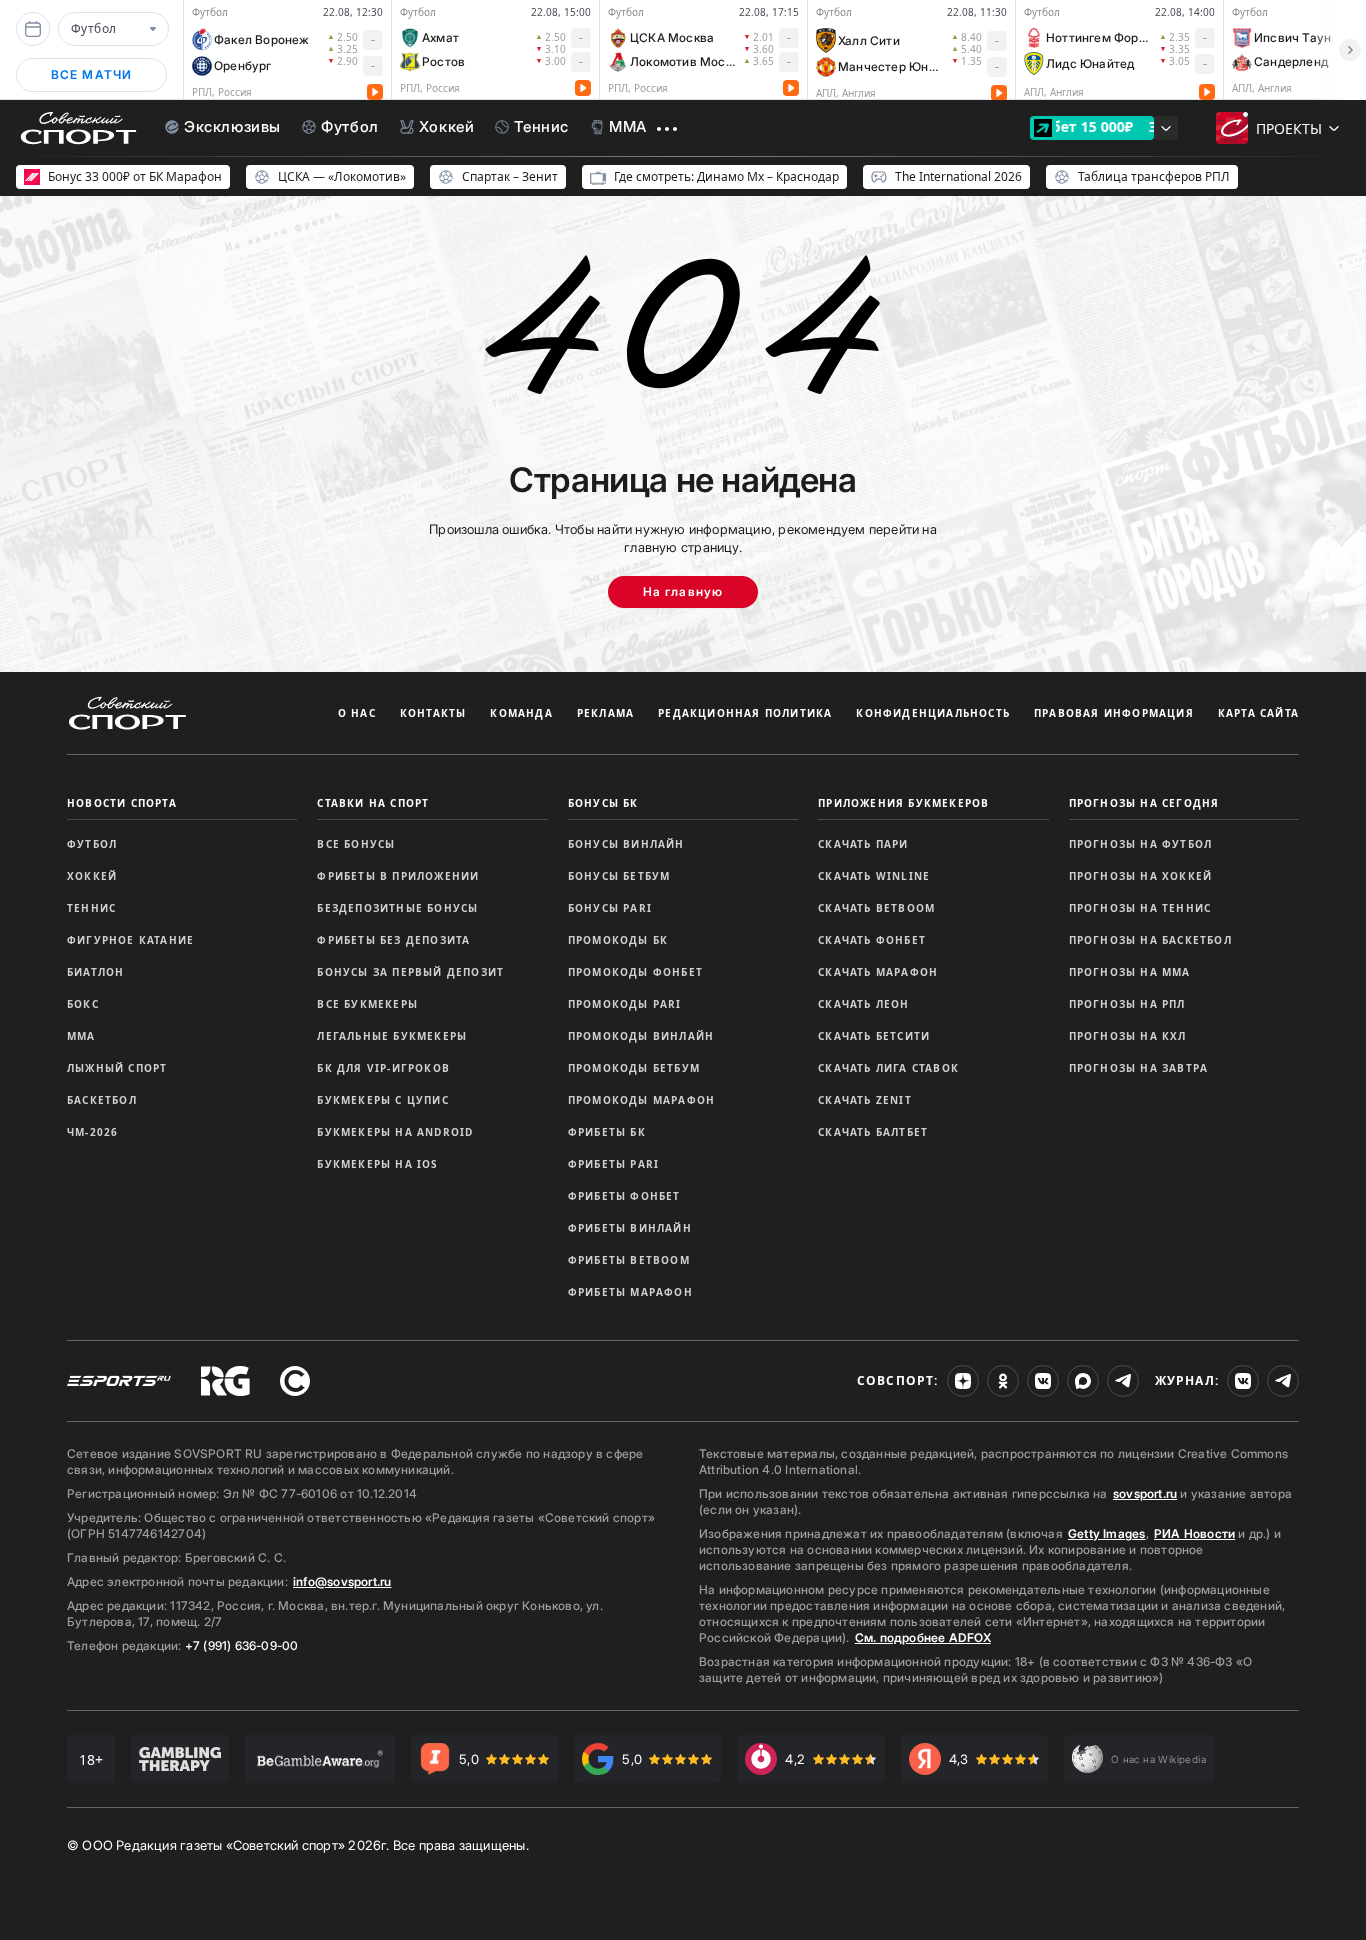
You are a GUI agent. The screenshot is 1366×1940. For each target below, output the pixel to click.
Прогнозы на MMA (1130, 972)
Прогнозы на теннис (1140, 908)
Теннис (91, 908)
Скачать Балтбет (873, 1132)
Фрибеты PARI (613, 1164)
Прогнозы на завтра (1139, 1068)
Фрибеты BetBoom (629, 1260)
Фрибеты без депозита (393, 940)
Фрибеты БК (607, 1132)
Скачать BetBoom (876, 908)
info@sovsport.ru (342, 1581)
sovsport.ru (1145, 1493)
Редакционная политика (745, 713)
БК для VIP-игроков (383, 1068)
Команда (521, 713)
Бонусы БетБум (619, 876)
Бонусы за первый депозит (410, 972)
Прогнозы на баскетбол (1150, 940)
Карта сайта (1258, 713)
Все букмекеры (367, 1004)
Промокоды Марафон (641, 1100)
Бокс (83, 1004)
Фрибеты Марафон (630, 1292)
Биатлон (95, 972)
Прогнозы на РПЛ (1127, 1004)
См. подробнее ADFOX (923, 1637)
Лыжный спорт (117, 1068)
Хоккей (92, 876)
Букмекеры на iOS (377, 1164)
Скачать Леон (863, 1004)
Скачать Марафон (878, 972)
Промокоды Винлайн (641, 1036)
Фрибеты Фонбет (624, 1196)
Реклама (605, 713)
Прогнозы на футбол (1141, 844)
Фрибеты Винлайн (630, 1228)
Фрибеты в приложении (398, 876)
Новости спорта (122, 803)
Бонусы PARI (610, 908)
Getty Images (1107, 1533)
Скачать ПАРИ (863, 844)
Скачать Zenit (865, 1100)
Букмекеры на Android (395, 1132)
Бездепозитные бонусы (397, 908)
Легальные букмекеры (392, 1036)
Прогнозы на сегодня (1144, 803)
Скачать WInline (874, 876)
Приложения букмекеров (903, 803)
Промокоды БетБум (634, 1068)
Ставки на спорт (373, 803)
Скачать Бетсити (874, 1036)
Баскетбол (102, 1100)
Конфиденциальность (933, 713)
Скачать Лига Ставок (888, 1068)
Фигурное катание (130, 940)
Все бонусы (356, 844)
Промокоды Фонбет (635, 972)
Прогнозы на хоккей (1141, 876)
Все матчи (92, 74)
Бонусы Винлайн (626, 844)
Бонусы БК (603, 803)
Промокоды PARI (625, 1004)
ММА (81, 1036)
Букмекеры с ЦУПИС (382, 1100)
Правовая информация (1114, 713)
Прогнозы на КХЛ (1128, 1036)
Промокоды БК (618, 940)
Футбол (92, 844)
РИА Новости (1194, 1533)
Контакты (433, 713)
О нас (357, 713)
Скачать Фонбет (872, 940)
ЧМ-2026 (92, 1132)
